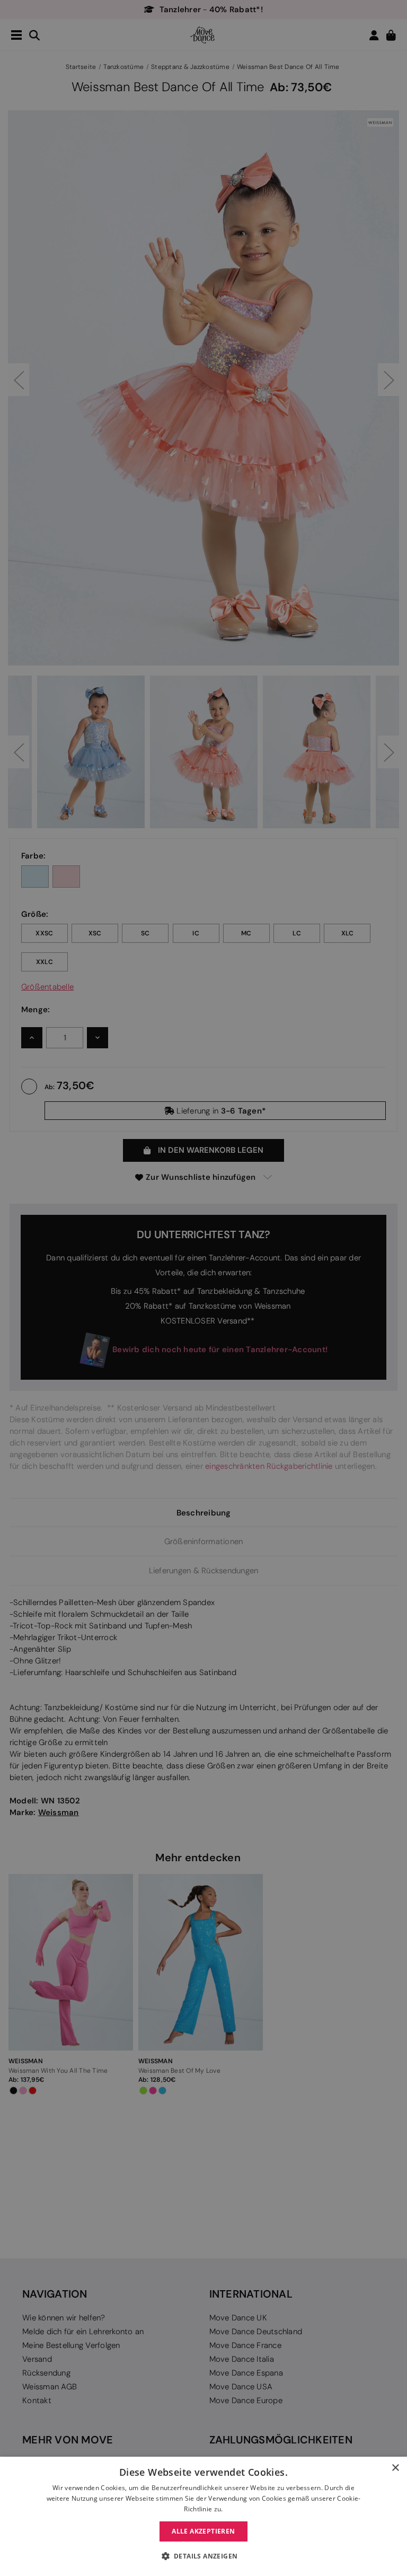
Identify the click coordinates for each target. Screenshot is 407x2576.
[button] (204, 2556)
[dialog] (203, 2516)
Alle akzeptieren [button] (203, 2531)
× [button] (395, 2468)
